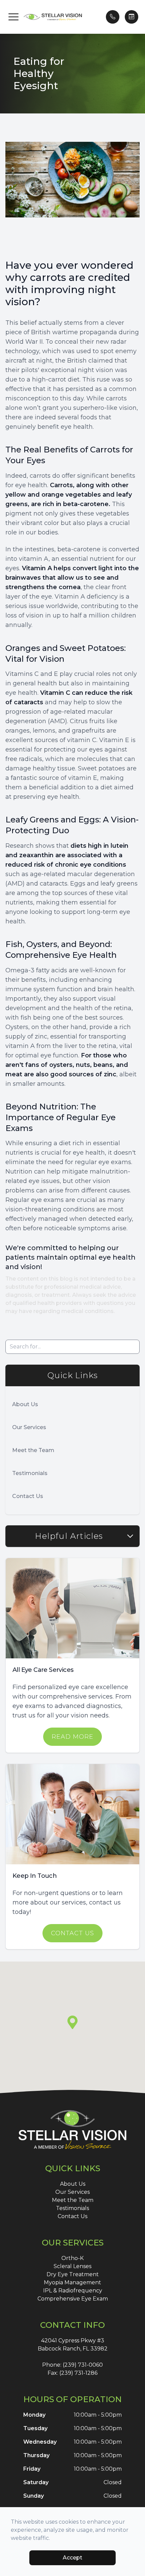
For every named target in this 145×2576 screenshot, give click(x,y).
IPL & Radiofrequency (73, 2291)
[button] (13, 17)
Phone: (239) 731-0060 (72, 2365)
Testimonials (30, 1473)
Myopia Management (72, 2282)
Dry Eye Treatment (73, 2274)
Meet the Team (33, 1450)
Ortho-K (72, 2258)
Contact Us (28, 1496)
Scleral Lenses (72, 2266)
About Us (25, 1404)
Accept (72, 2558)
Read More (72, 1737)
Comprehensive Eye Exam (73, 2299)
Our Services (29, 1427)
